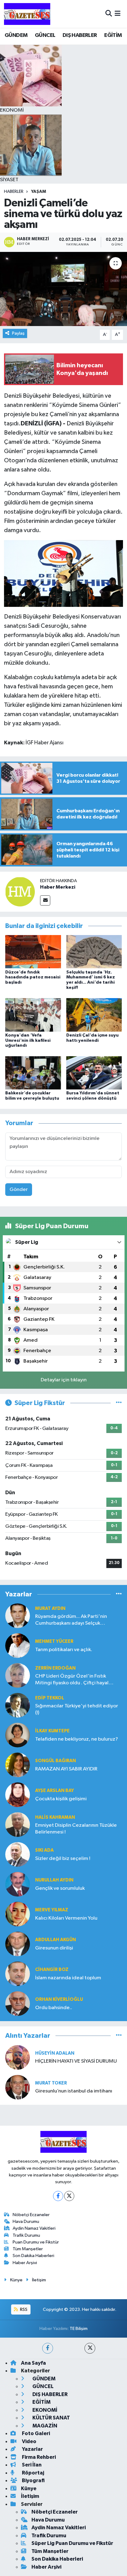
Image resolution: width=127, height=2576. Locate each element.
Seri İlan (31, 2465)
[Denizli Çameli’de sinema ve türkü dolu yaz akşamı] (63, 289)
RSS (23, 2309)
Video (29, 2441)
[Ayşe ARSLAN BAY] (18, 1795)
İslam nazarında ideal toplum (68, 1978)
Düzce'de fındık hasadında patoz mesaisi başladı (33, 977)
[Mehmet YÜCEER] (18, 1645)
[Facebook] (58, 2196)
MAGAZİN (44, 2426)
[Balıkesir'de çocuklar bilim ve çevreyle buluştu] (33, 1073)
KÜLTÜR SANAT (51, 2418)
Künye (16, 2280)
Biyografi (33, 2480)
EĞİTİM (113, 35)
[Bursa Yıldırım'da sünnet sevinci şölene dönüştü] (94, 1073)
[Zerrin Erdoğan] (18, 1675)
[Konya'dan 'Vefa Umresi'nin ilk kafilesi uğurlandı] (33, 1015)
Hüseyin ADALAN (55, 2053)
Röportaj (33, 2473)
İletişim (39, 2280)
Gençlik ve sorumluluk (60, 1888)
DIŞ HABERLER (80, 35)
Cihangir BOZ (52, 1970)
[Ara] (109, 14)
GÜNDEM (16, 35)
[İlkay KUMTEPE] (18, 1735)
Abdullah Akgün (55, 1940)
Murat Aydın (50, 1609)
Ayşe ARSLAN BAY (55, 1791)
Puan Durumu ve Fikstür (36, 2242)
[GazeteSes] (27, 14)
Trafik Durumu (26, 2235)
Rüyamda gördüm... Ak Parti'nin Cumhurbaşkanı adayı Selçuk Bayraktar (71, 1620)
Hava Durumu (26, 2222)
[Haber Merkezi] (20, 892)
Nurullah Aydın (54, 1880)
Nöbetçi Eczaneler (31, 2215)
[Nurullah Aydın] (18, 1884)
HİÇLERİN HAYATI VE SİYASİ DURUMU (76, 2061)
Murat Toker (51, 2083)
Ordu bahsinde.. (54, 2008)
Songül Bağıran (55, 1761)
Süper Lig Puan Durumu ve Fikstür (72, 2543)
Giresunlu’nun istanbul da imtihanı (74, 2091)
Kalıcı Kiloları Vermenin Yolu (66, 1918)
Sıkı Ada (44, 1850)
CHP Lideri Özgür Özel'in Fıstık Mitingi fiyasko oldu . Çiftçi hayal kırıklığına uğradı (72, 1680)
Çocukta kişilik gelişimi (61, 1799)
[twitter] (90, 2348)
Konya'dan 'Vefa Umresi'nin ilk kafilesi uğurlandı (28, 1041)
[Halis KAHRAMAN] (18, 1824)
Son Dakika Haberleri (33, 2256)
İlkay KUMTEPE (52, 1731)
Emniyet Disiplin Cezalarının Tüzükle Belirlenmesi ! (76, 1829)
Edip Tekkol (50, 1698)
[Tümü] (119, 1594)
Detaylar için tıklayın (64, 1380)
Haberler (14, 192)
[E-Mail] (45, 900)
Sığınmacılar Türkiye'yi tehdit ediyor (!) (77, 1709)
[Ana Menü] (118, 14)
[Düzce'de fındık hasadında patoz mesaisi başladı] (33, 952)
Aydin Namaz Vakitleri (34, 2228)
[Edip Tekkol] (18, 1705)
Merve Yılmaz (52, 1910)
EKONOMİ (44, 2410)
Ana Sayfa (33, 2363)
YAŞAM (39, 192)
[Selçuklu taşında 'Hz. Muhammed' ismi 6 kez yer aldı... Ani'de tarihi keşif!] (94, 952)
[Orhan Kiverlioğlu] (18, 2003)
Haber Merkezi (58, 887)
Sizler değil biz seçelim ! (63, 1859)
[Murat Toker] (18, 2087)
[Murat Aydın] (18, 1616)
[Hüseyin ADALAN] (18, 2057)
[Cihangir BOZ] (18, 1974)
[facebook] (48, 2348)
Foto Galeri (35, 2433)
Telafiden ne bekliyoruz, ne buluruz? (77, 1739)
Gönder (19, 1190)
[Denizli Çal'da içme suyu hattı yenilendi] (94, 1015)
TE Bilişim (79, 2329)
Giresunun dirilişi (54, 1948)
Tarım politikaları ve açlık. (64, 1650)
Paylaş (18, 333)
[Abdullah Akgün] (18, 1944)
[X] (69, 2196)
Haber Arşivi (25, 2263)
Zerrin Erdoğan (55, 1668)
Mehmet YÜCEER (54, 1641)
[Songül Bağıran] (18, 1765)
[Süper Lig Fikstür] (119, 1403)
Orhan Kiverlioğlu (59, 1999)
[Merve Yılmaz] (18, 1914)
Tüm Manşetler (28, 2249)
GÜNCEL (45, 35)
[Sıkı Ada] (18, 1854)
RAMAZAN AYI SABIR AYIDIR (66, 1769)
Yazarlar (32, 2449)
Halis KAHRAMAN (55, 1817)
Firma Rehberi (38, 2457)
